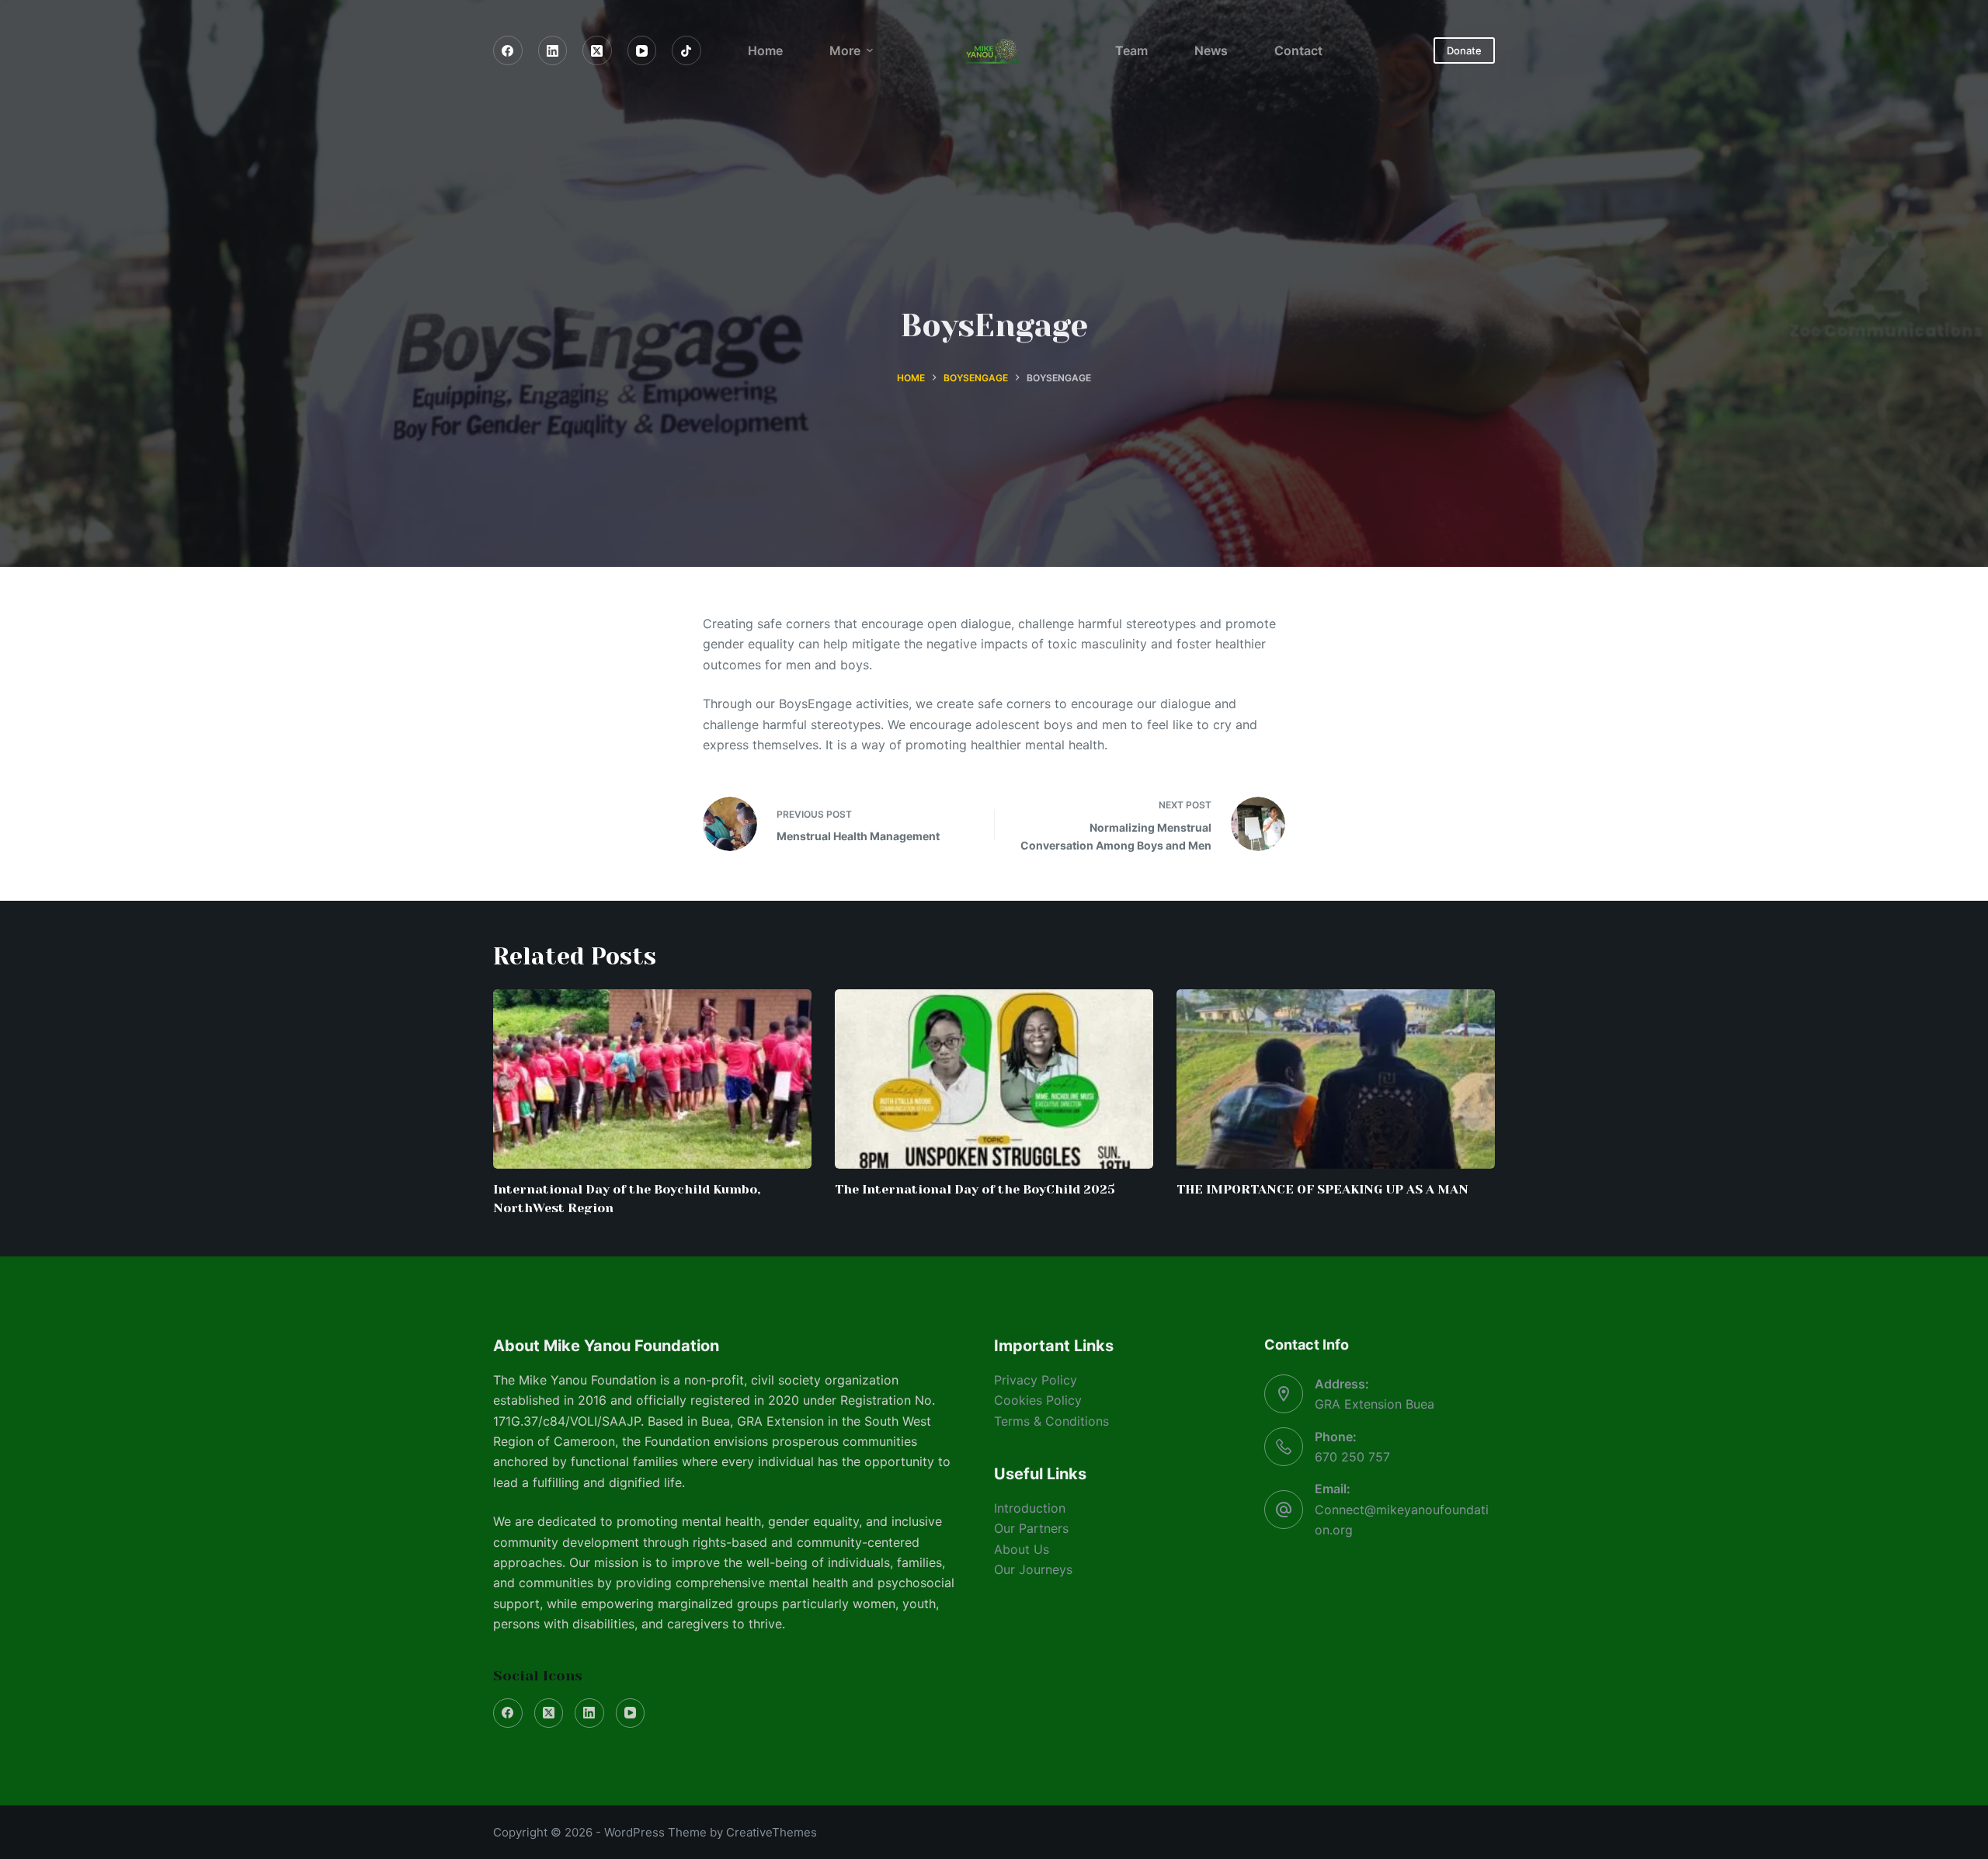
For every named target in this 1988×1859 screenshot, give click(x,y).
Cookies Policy (1038, 1400)
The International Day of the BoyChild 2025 (975, 1189)
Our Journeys (1033, 1569)
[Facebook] (508, 50)
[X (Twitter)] (597, 50)
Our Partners (1031, 1528)
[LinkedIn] (553, 50)
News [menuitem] (1211, 50)
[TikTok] (686, 50)
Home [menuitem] (765, 50)
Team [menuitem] (1131, 50)
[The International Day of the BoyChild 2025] (994, 1079)
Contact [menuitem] (1298, 50)
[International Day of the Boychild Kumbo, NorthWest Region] (652, 1079)
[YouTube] (642, 50)
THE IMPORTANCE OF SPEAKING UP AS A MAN (1322, 1189)
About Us (1022, 1549)
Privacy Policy (1036, 1380)
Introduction (1030, 1508)
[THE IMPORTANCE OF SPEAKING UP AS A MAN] (1336, 1079)
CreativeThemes (772, 1832)
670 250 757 (1352, 1457)
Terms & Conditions (1051, 1421)
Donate (1464, 50)
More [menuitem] (845, 50)
